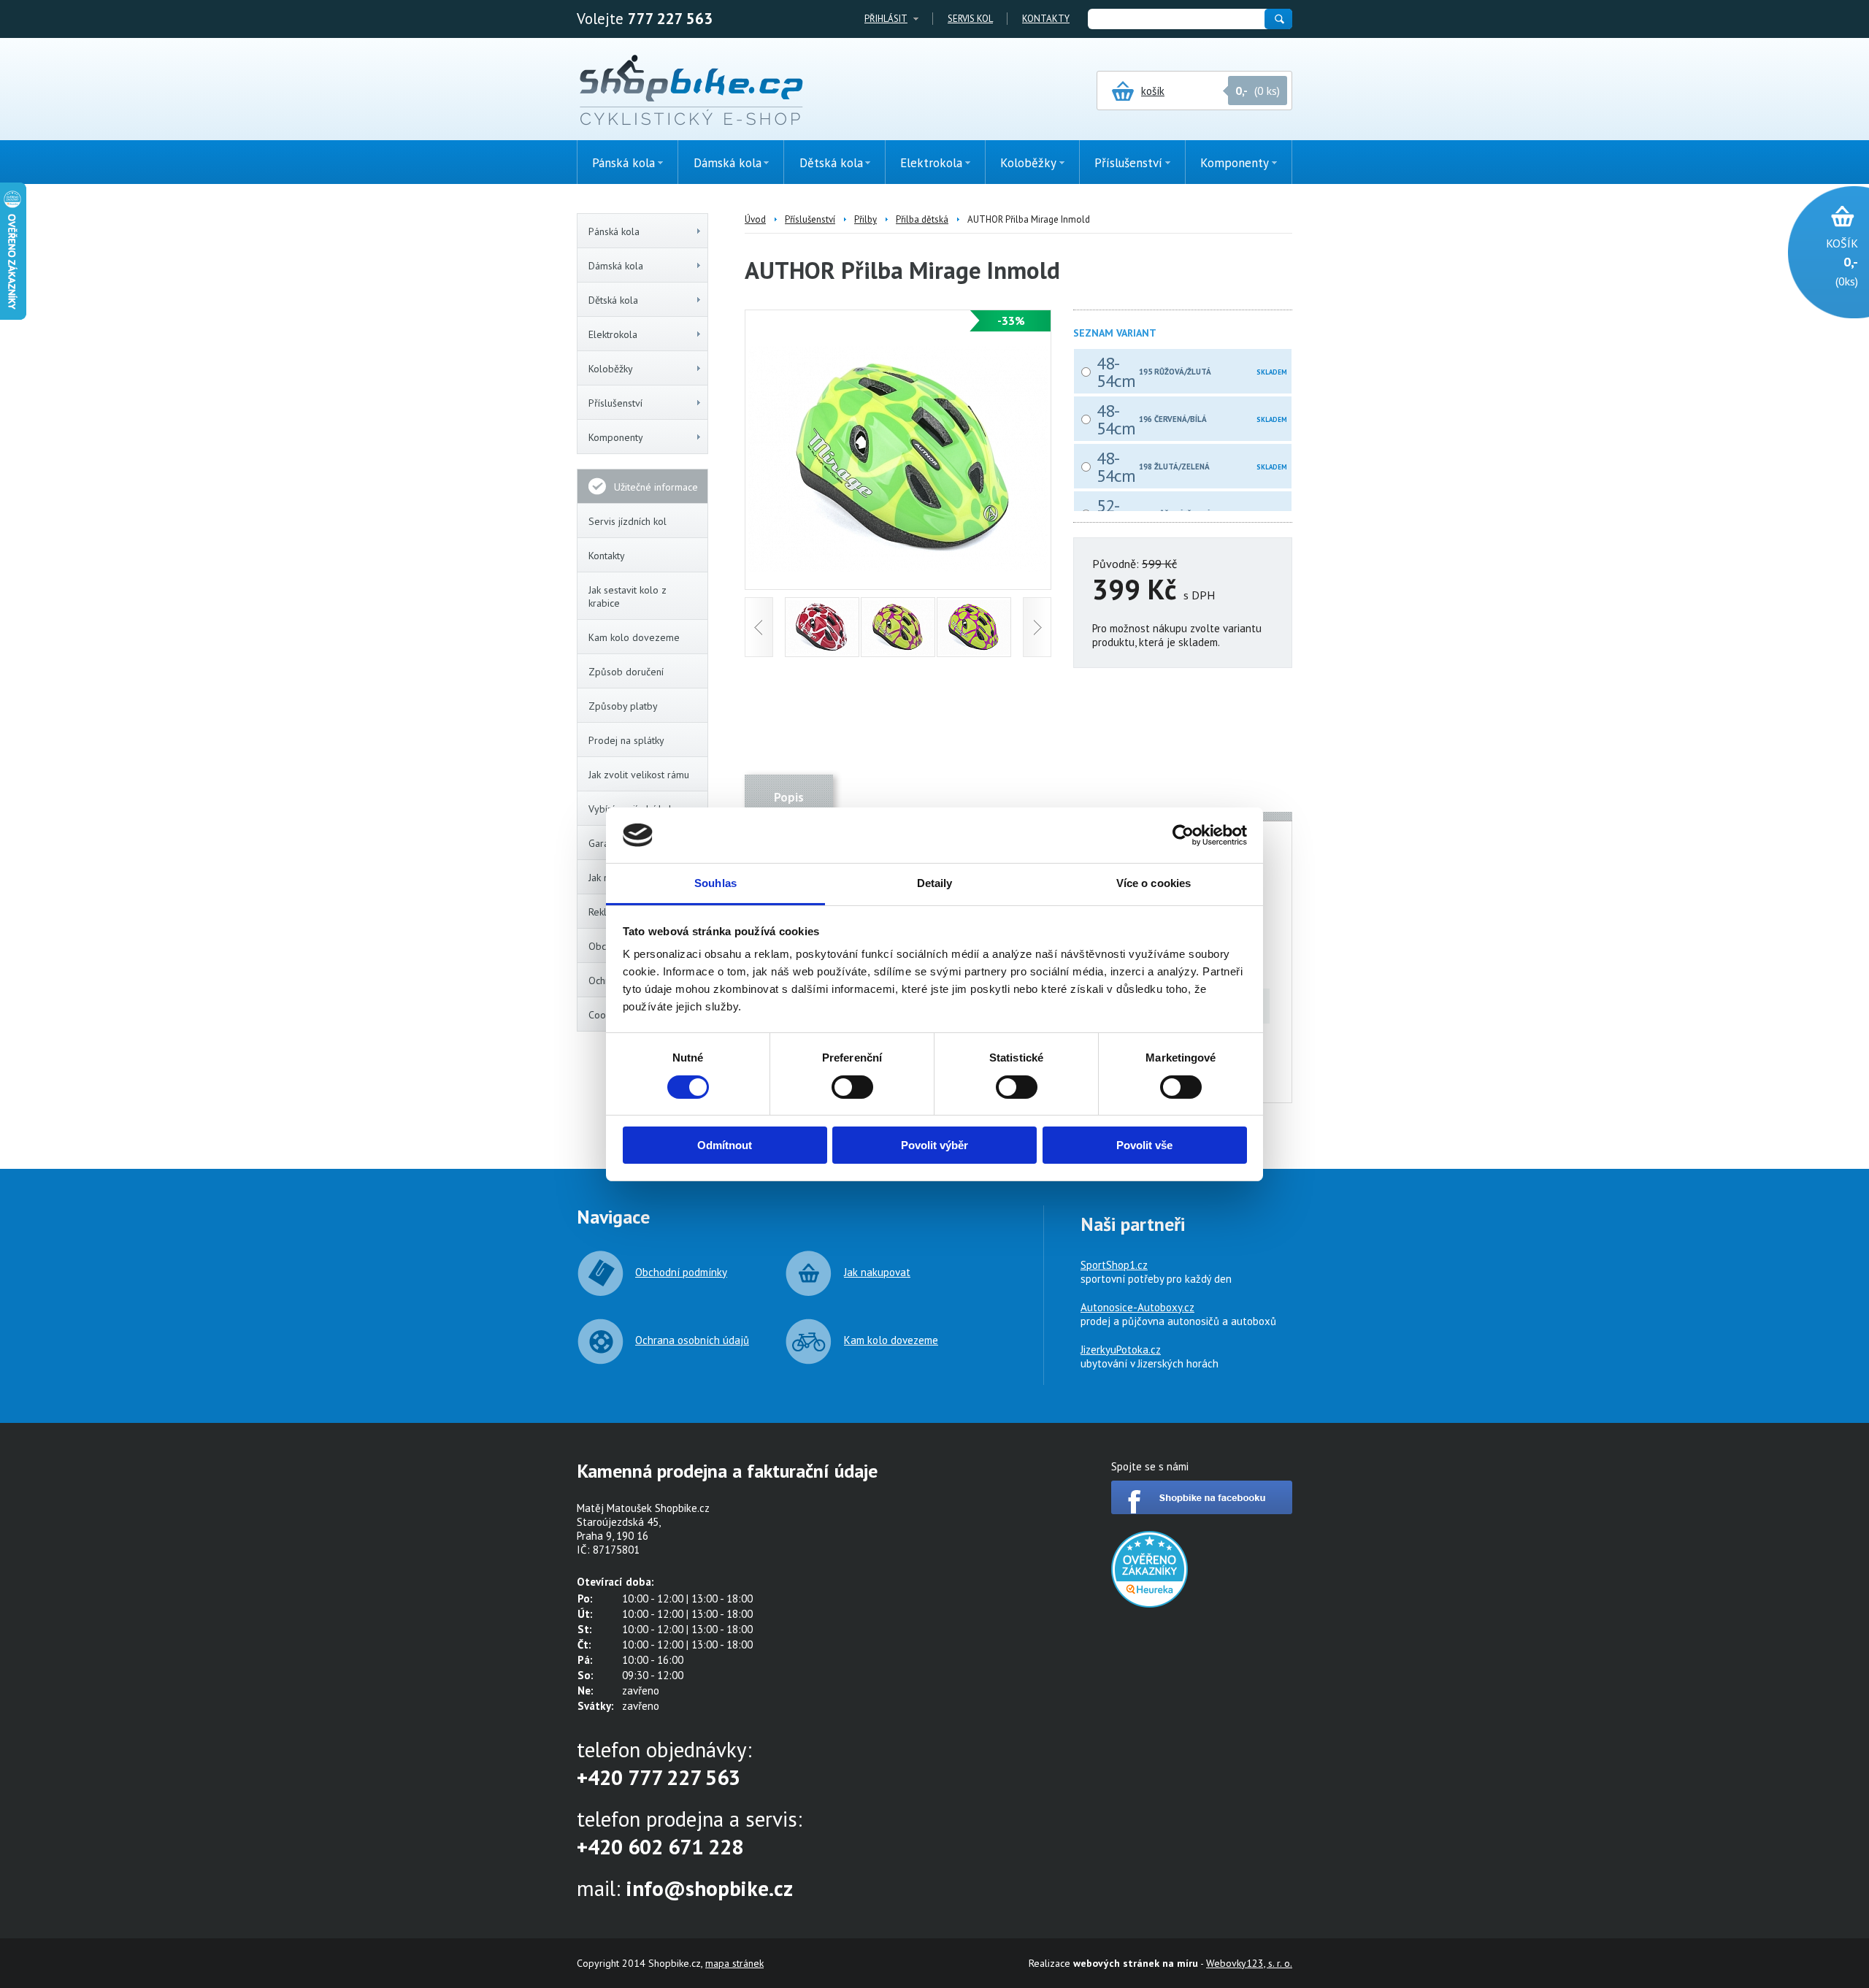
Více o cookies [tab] (1154, 883)
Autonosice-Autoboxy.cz (1137, 1307)
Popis (789, 797)
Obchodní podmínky (681, 1272)
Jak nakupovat (877, 1272)
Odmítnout (725, 1145)
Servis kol (970, 19)
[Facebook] (1202, 1510)
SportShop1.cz (1114, 1265)
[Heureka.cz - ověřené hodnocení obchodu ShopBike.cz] (1150, 1604)
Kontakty (1046, 19)
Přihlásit (886, 19)
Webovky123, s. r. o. (1249, 1963)
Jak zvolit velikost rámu (639, 775)
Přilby (866, 219)
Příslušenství (615, 403)
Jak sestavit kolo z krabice (628, 596)
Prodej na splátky (626, 740)
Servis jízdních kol (628, 521)
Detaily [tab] (935, 883)
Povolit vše (1144, 1145)
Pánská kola (614, 231)
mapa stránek (734, 1963)
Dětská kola (613, 300)
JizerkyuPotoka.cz (1121, 1350)
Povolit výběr (934, 1145)
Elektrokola (613, 334)
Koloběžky (611, 369)
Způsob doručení (626, 672)
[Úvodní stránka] (691, 91)
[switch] (852, 1087)
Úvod (755, 219)
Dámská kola (616, 266)
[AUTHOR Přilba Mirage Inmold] (898, 568)
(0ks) (1842, 262)
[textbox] (1175, 19)
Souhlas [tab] (715, 883)
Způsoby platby (623, 706)
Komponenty (616, 437)
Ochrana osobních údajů (692, 1340)
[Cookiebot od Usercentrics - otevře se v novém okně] (1183, 835)
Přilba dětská (922, 219)
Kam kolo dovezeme (634, 637)
